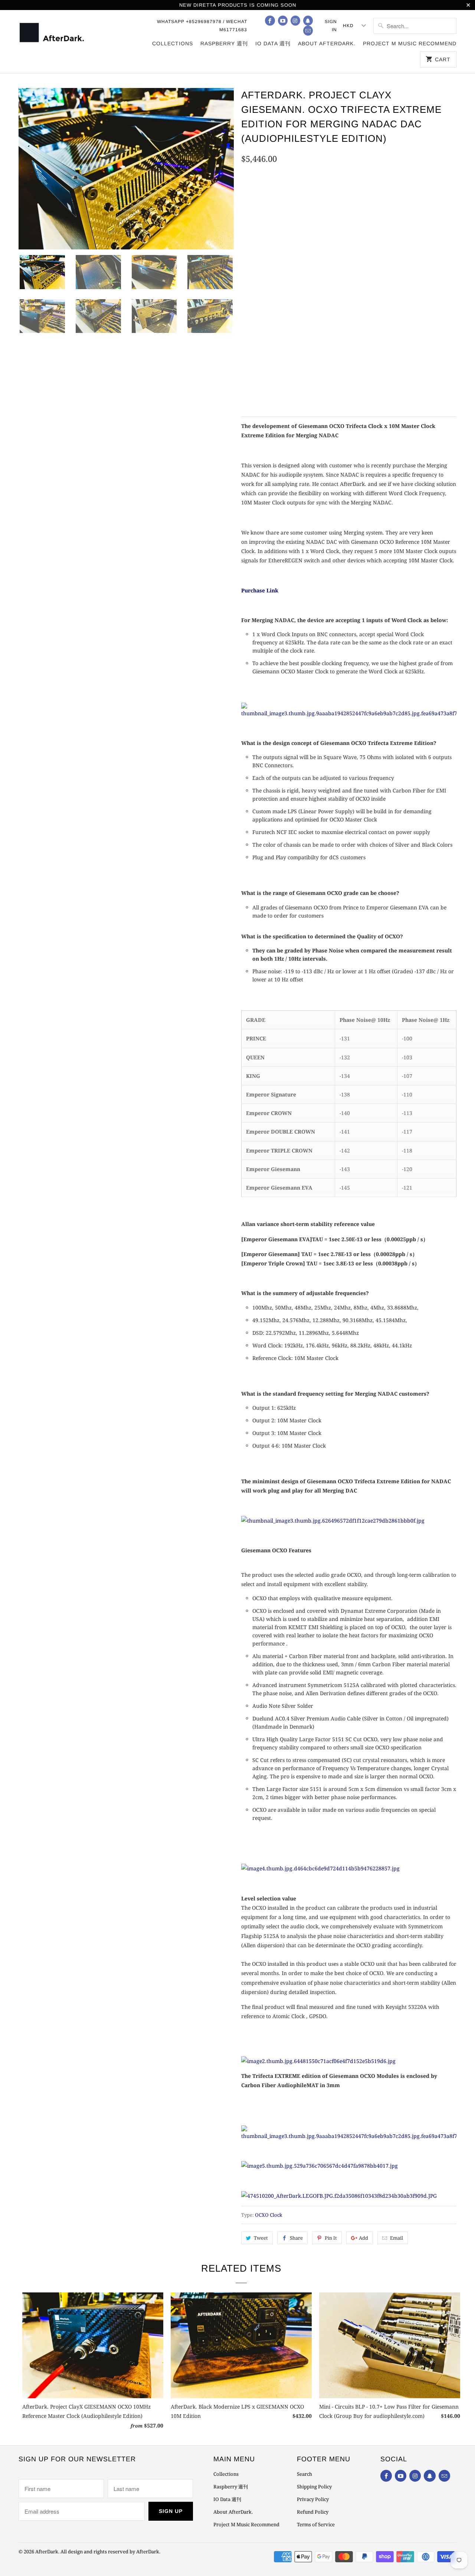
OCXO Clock (269, 2215)
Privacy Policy (313, 2499)
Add (363, 2238)
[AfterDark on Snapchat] (308, 21)
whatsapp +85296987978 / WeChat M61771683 (202, 26)
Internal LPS (263, 302)
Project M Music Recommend (410, 43)
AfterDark (47, 2552)
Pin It (331, 2238)
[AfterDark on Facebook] (270, 21)
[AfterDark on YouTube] (283, 21)
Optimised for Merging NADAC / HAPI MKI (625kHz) (312, 196)
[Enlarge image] (349, 713)
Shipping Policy (314, 2487)
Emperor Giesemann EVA (278, 268)
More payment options (410, 389)
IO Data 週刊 (273, 43)
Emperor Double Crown (278, 249)
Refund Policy (313, 2512)
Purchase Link (260, 590)
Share (296, 2238)
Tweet (261, 2238)
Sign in (331, 26)
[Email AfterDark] (308, 31)
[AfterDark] (53, 32)
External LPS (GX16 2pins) (328, 302)
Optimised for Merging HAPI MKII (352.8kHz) (304, 215)
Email (397, 2238)
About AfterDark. (327, 43)
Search (304, 2474)
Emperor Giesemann (351, 249)
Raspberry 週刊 (224, 43)
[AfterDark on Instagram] (295, 21)
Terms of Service (316, 2524)
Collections (173, 43)
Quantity (252, 372)
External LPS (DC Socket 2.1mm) (289, 321)
